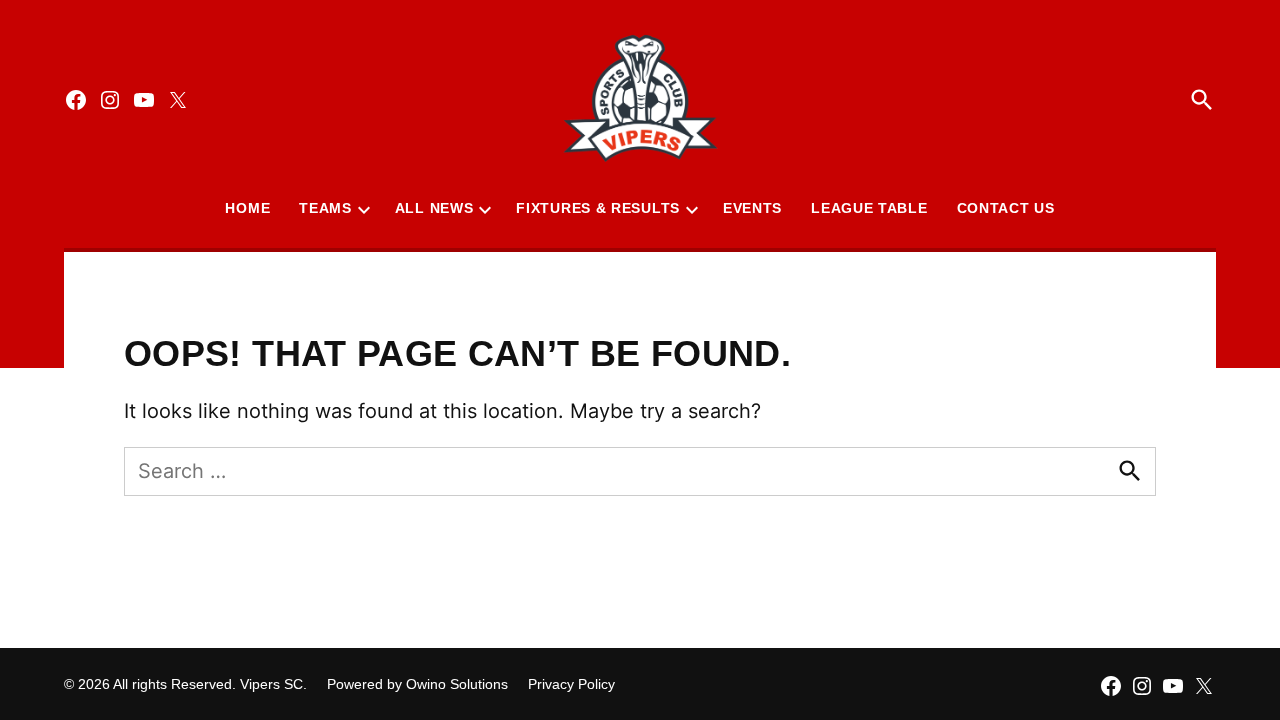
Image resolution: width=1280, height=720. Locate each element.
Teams (325, 208)
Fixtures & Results (598, 208)
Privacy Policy (571, 684)
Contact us (1006, 208)
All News (434, 208)
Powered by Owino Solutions (417, 684)
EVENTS (752, 208)
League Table (869, 208)
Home (247, 208)
